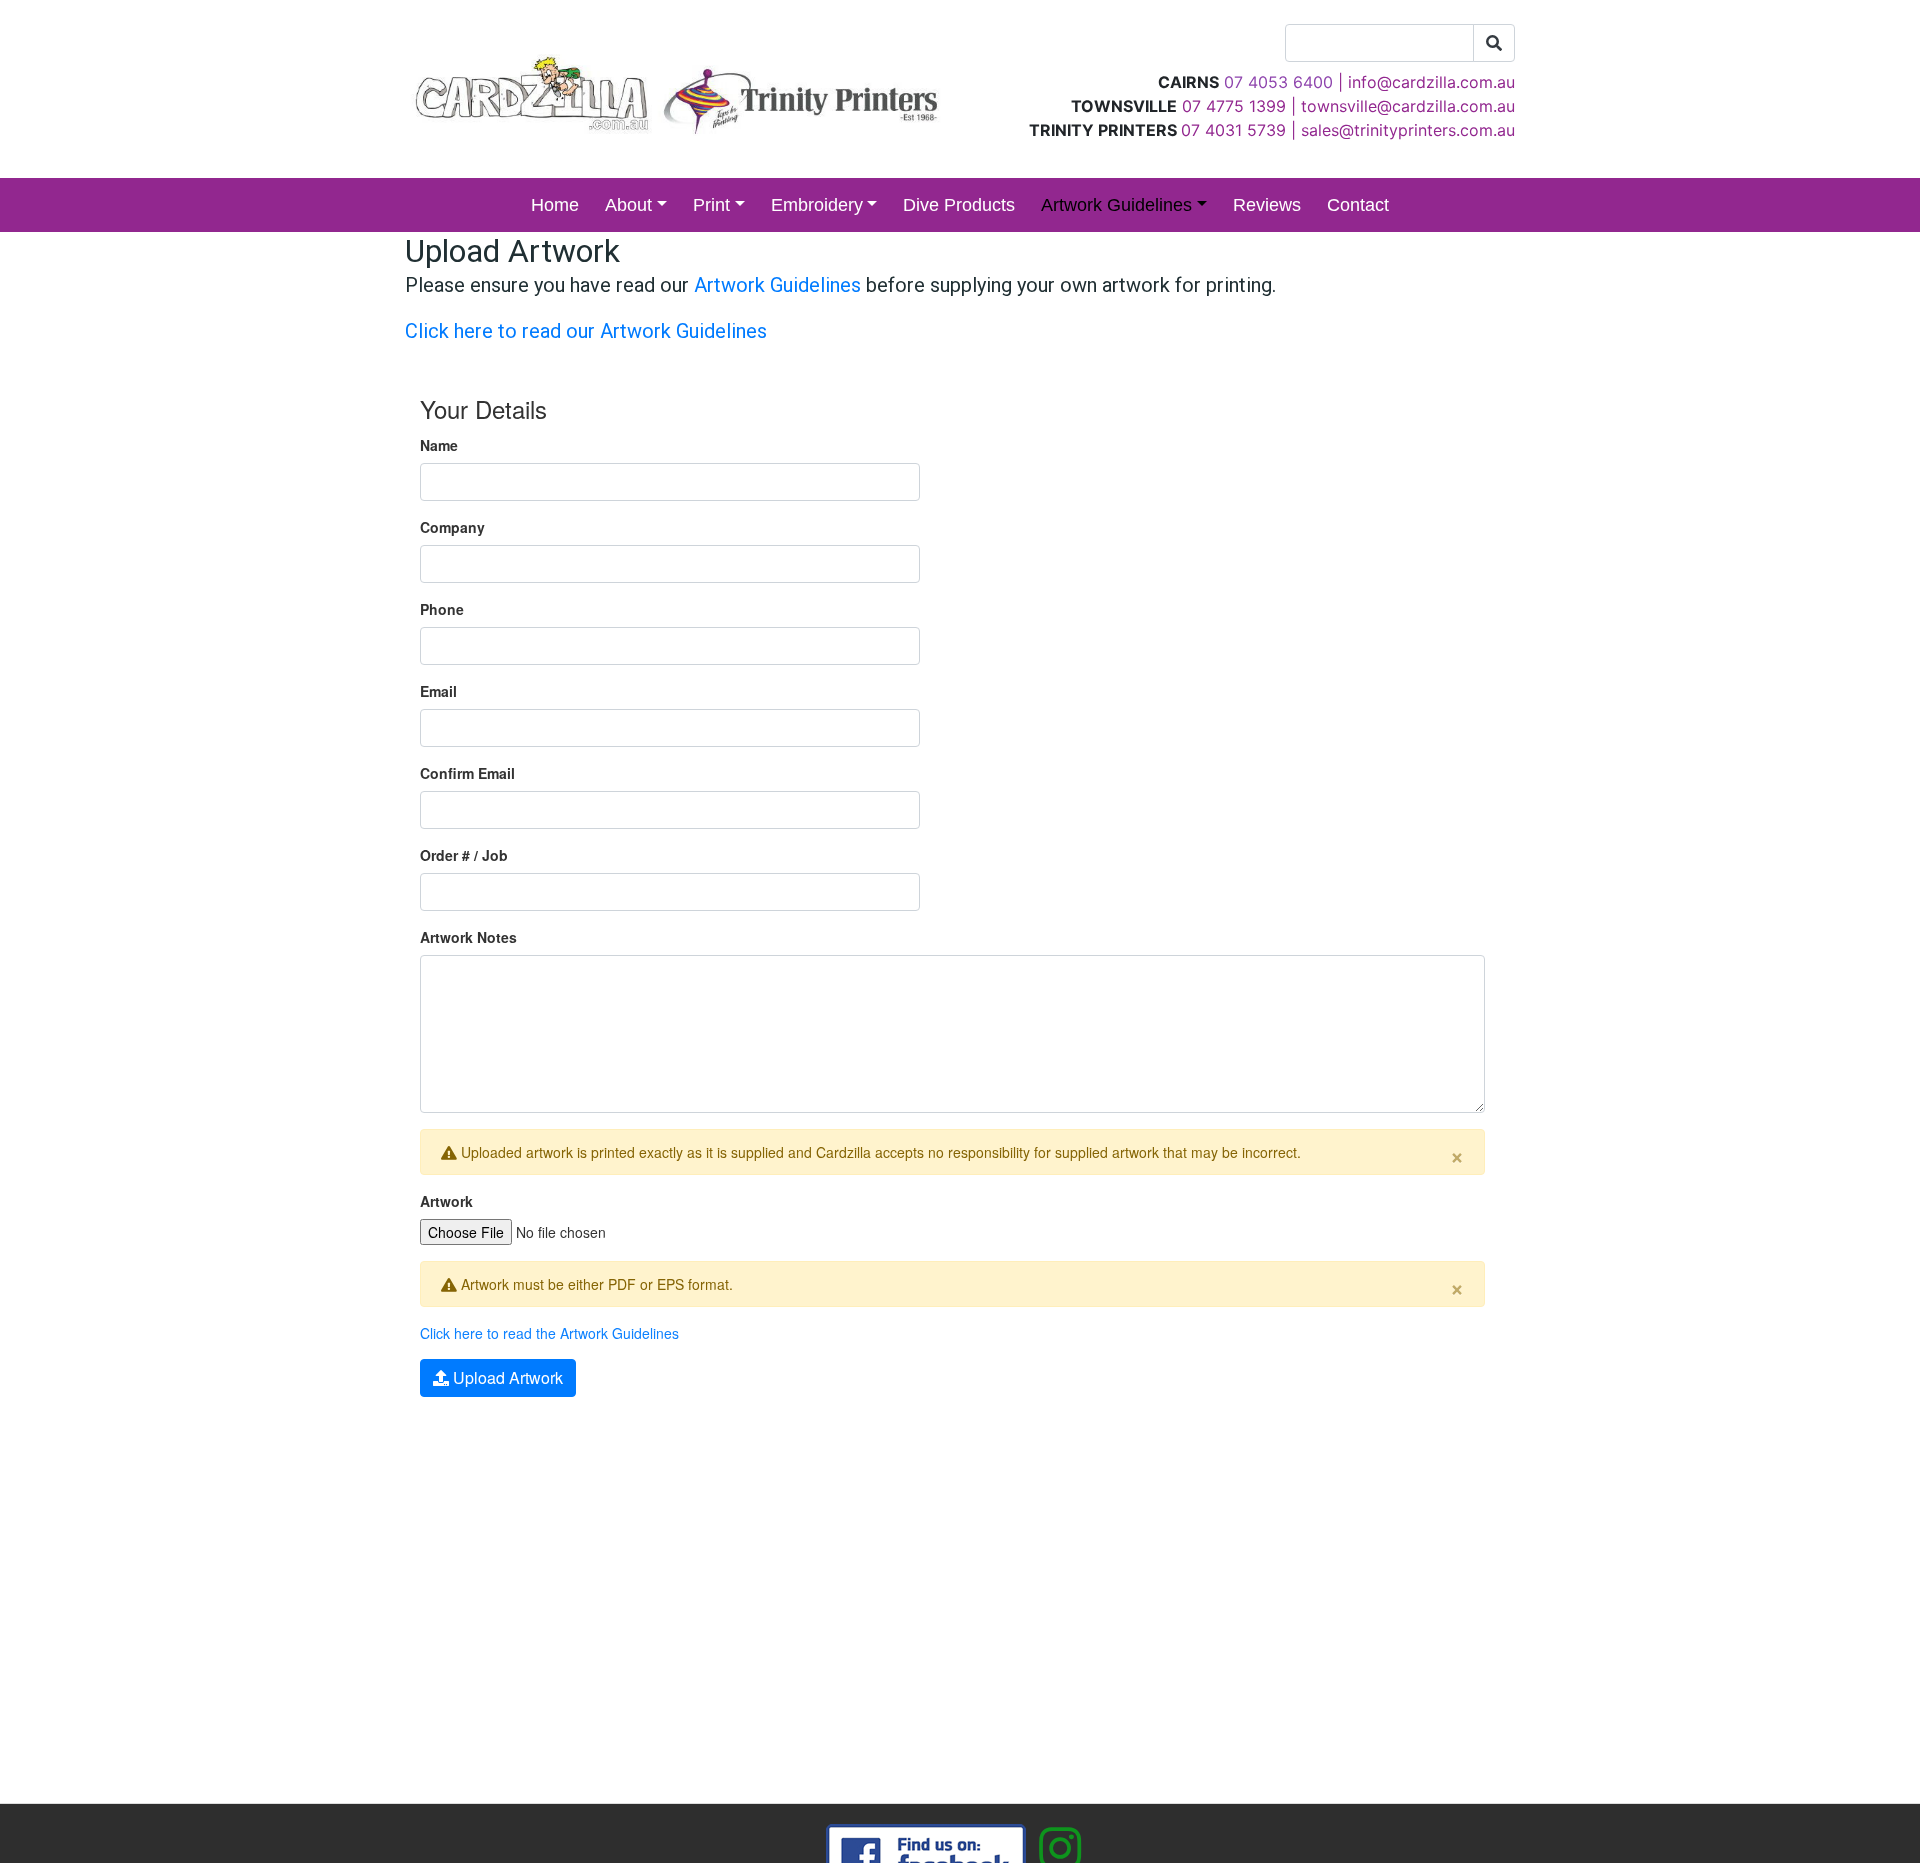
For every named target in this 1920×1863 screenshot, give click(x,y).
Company (452, 527)
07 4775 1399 (1234, 106)
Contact (1358, 205)
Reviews (1267, 205)
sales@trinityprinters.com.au (1408, 130)
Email (438, 691)
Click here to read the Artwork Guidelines (549, 1333)
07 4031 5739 (1233, 130)
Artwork (446, 1201)
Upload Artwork (506, 1377)
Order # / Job (464, 855)
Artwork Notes (468, 937)
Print (711, 205)
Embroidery (817, 205)
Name (439, 445)
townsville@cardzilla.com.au (1408, 106)
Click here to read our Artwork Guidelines (586, 331)
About (628, 205)
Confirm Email (467, 773)
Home (555, 205)
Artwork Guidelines (1116, 205)
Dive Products (959, 205)
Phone (442, 609)
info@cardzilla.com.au (1431, 82)
